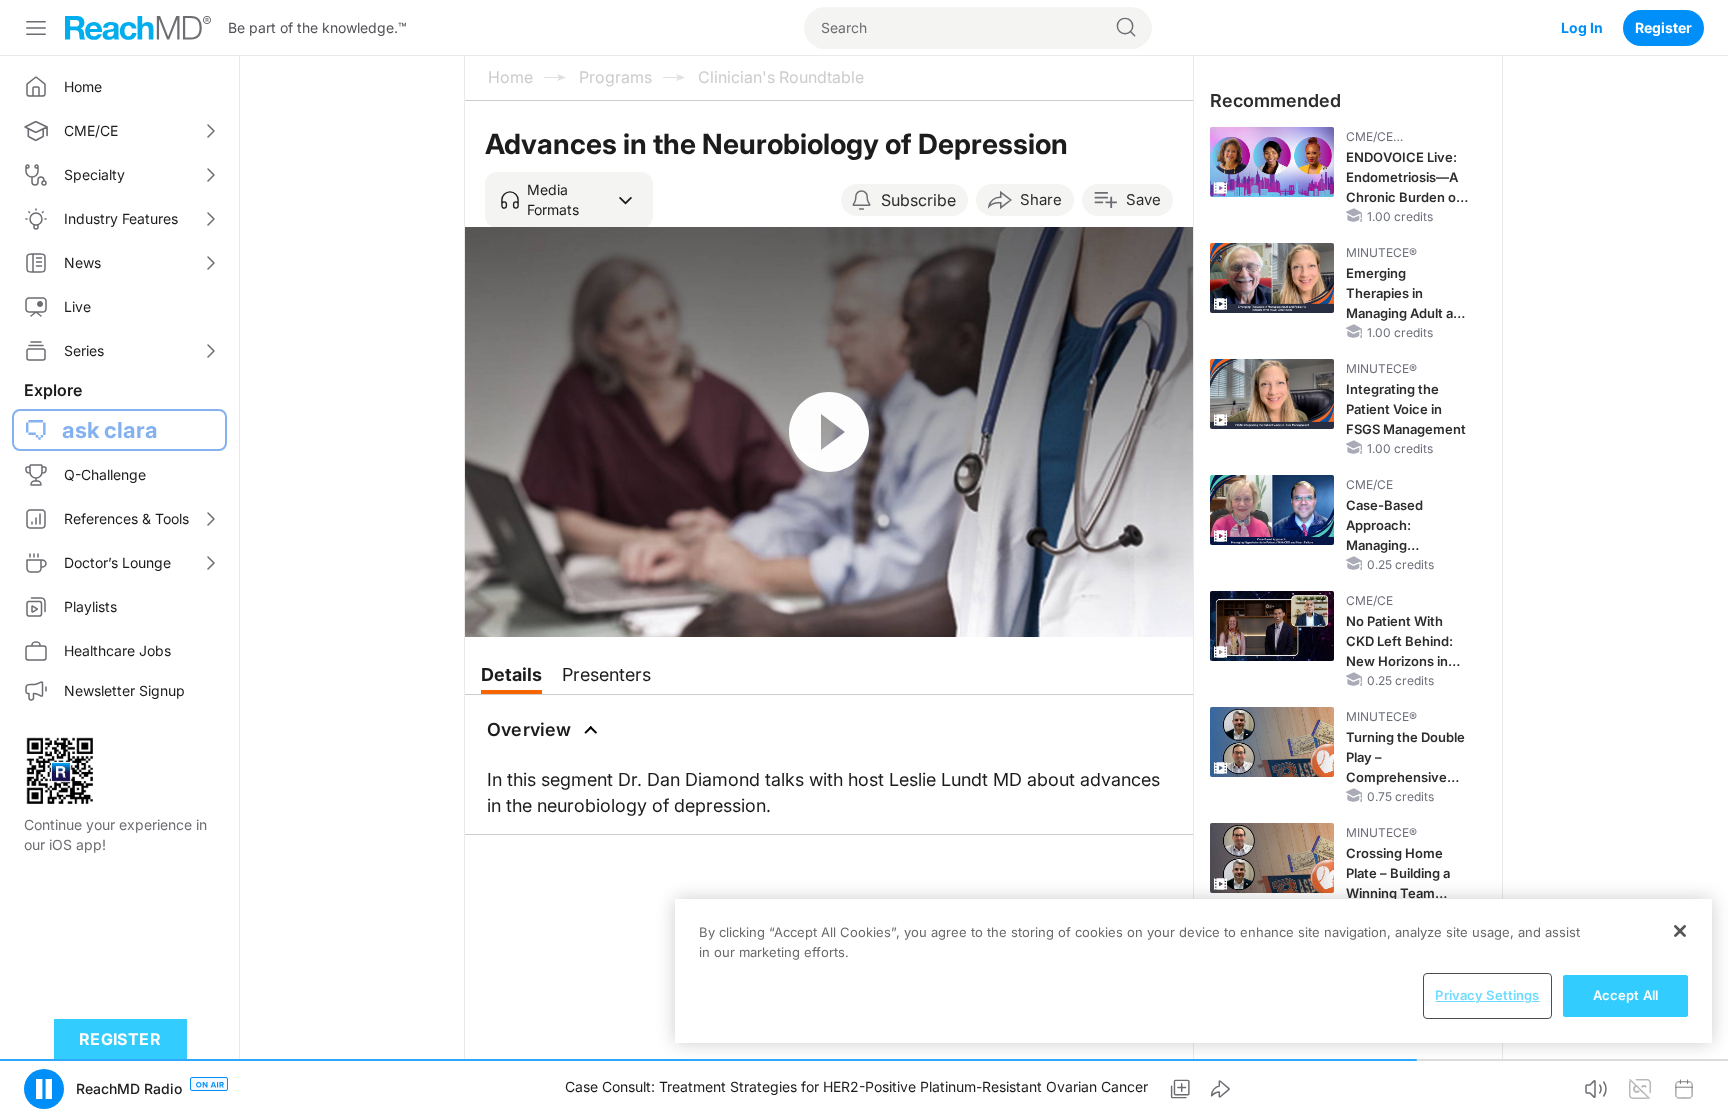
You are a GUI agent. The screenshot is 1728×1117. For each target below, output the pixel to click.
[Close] (1680, 931)
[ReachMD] (138, 28)
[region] (1193, 971)
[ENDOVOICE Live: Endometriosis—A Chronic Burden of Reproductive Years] (1272, 162)
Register (1663, 27)
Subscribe (918, 200)
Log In (1582, 27)
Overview (529, 729)
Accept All (1625, 995)
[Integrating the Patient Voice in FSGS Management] (1272, 394)
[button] (569, 200)
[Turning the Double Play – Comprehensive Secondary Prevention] (1272, 742)
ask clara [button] (110, 430)
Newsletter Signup (124, 690)
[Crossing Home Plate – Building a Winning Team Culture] (1272, 858)
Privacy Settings (1487, 995)
